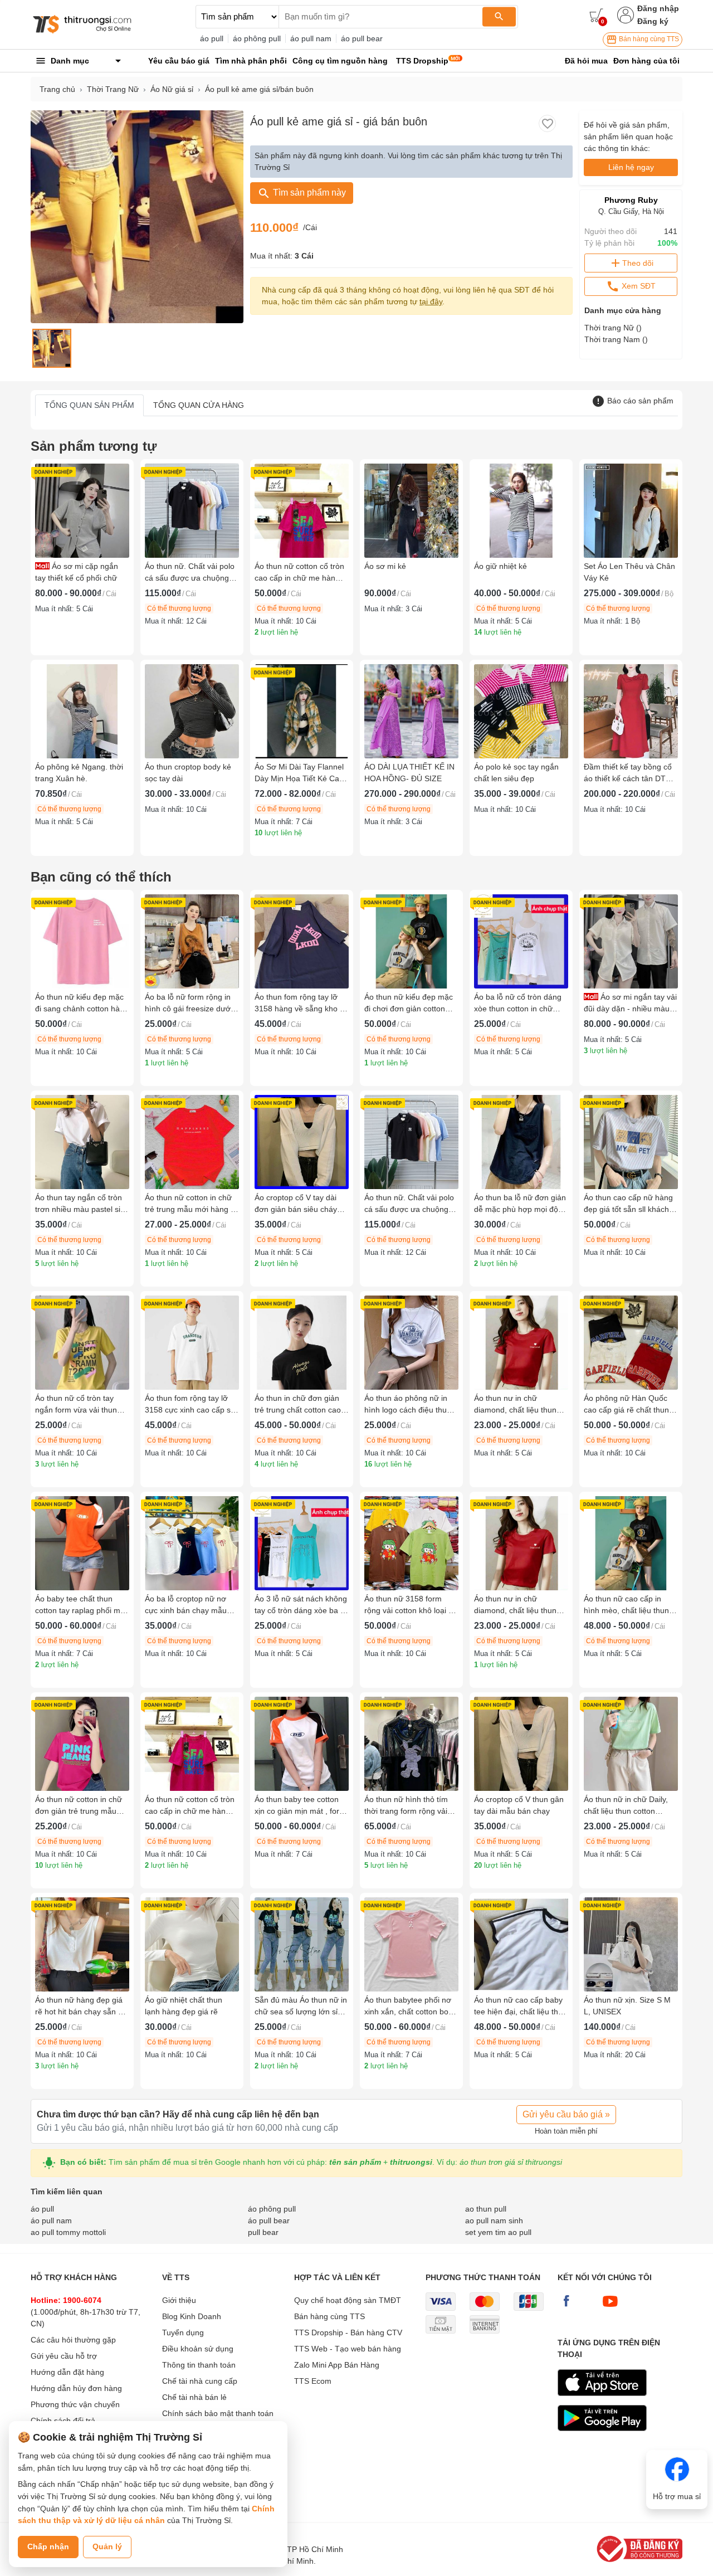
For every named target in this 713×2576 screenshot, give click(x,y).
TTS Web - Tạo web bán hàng (348, 2349)
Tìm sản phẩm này (308, 193)
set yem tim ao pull (498, 2232)
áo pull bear (362, 38)
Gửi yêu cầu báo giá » (566, 2114)
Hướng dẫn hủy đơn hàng (76, 2388)
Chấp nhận (48, 2546)
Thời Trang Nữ (113, 89)
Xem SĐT (638, 286)
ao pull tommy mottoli (68, 2232)
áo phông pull (257, 38)
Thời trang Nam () (616, 339)
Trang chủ (57, 89)
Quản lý (107, 2546)
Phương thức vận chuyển (75, 2404)
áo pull (212, 38)
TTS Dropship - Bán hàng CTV (348, 2332)
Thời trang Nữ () (613, 328)
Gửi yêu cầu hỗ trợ (64, 2356)
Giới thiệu (179, 2300)
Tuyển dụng (183, 2332)
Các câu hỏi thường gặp (73, 2340)
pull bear (263, 2232)
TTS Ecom (313, 2381)
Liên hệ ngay (631, 167)
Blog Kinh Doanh (192, 2316)
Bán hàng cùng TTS (648, 39)
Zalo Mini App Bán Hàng (337, 2365)
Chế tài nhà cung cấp (200, 2381)
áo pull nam (311, 38)
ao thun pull (486, 2209)
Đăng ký (653, 21)
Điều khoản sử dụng (198, 2349)
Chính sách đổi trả (63, 2421)
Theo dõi (638, 263)
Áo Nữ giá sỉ (172, 89)
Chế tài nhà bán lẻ (194, 2397)
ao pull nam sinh (494, 2220)
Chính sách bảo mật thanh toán (218, 2413)
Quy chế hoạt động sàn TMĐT (348, 2300)
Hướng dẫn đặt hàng (67, 2372)
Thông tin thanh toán (199, 2365)
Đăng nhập (658, 8)
